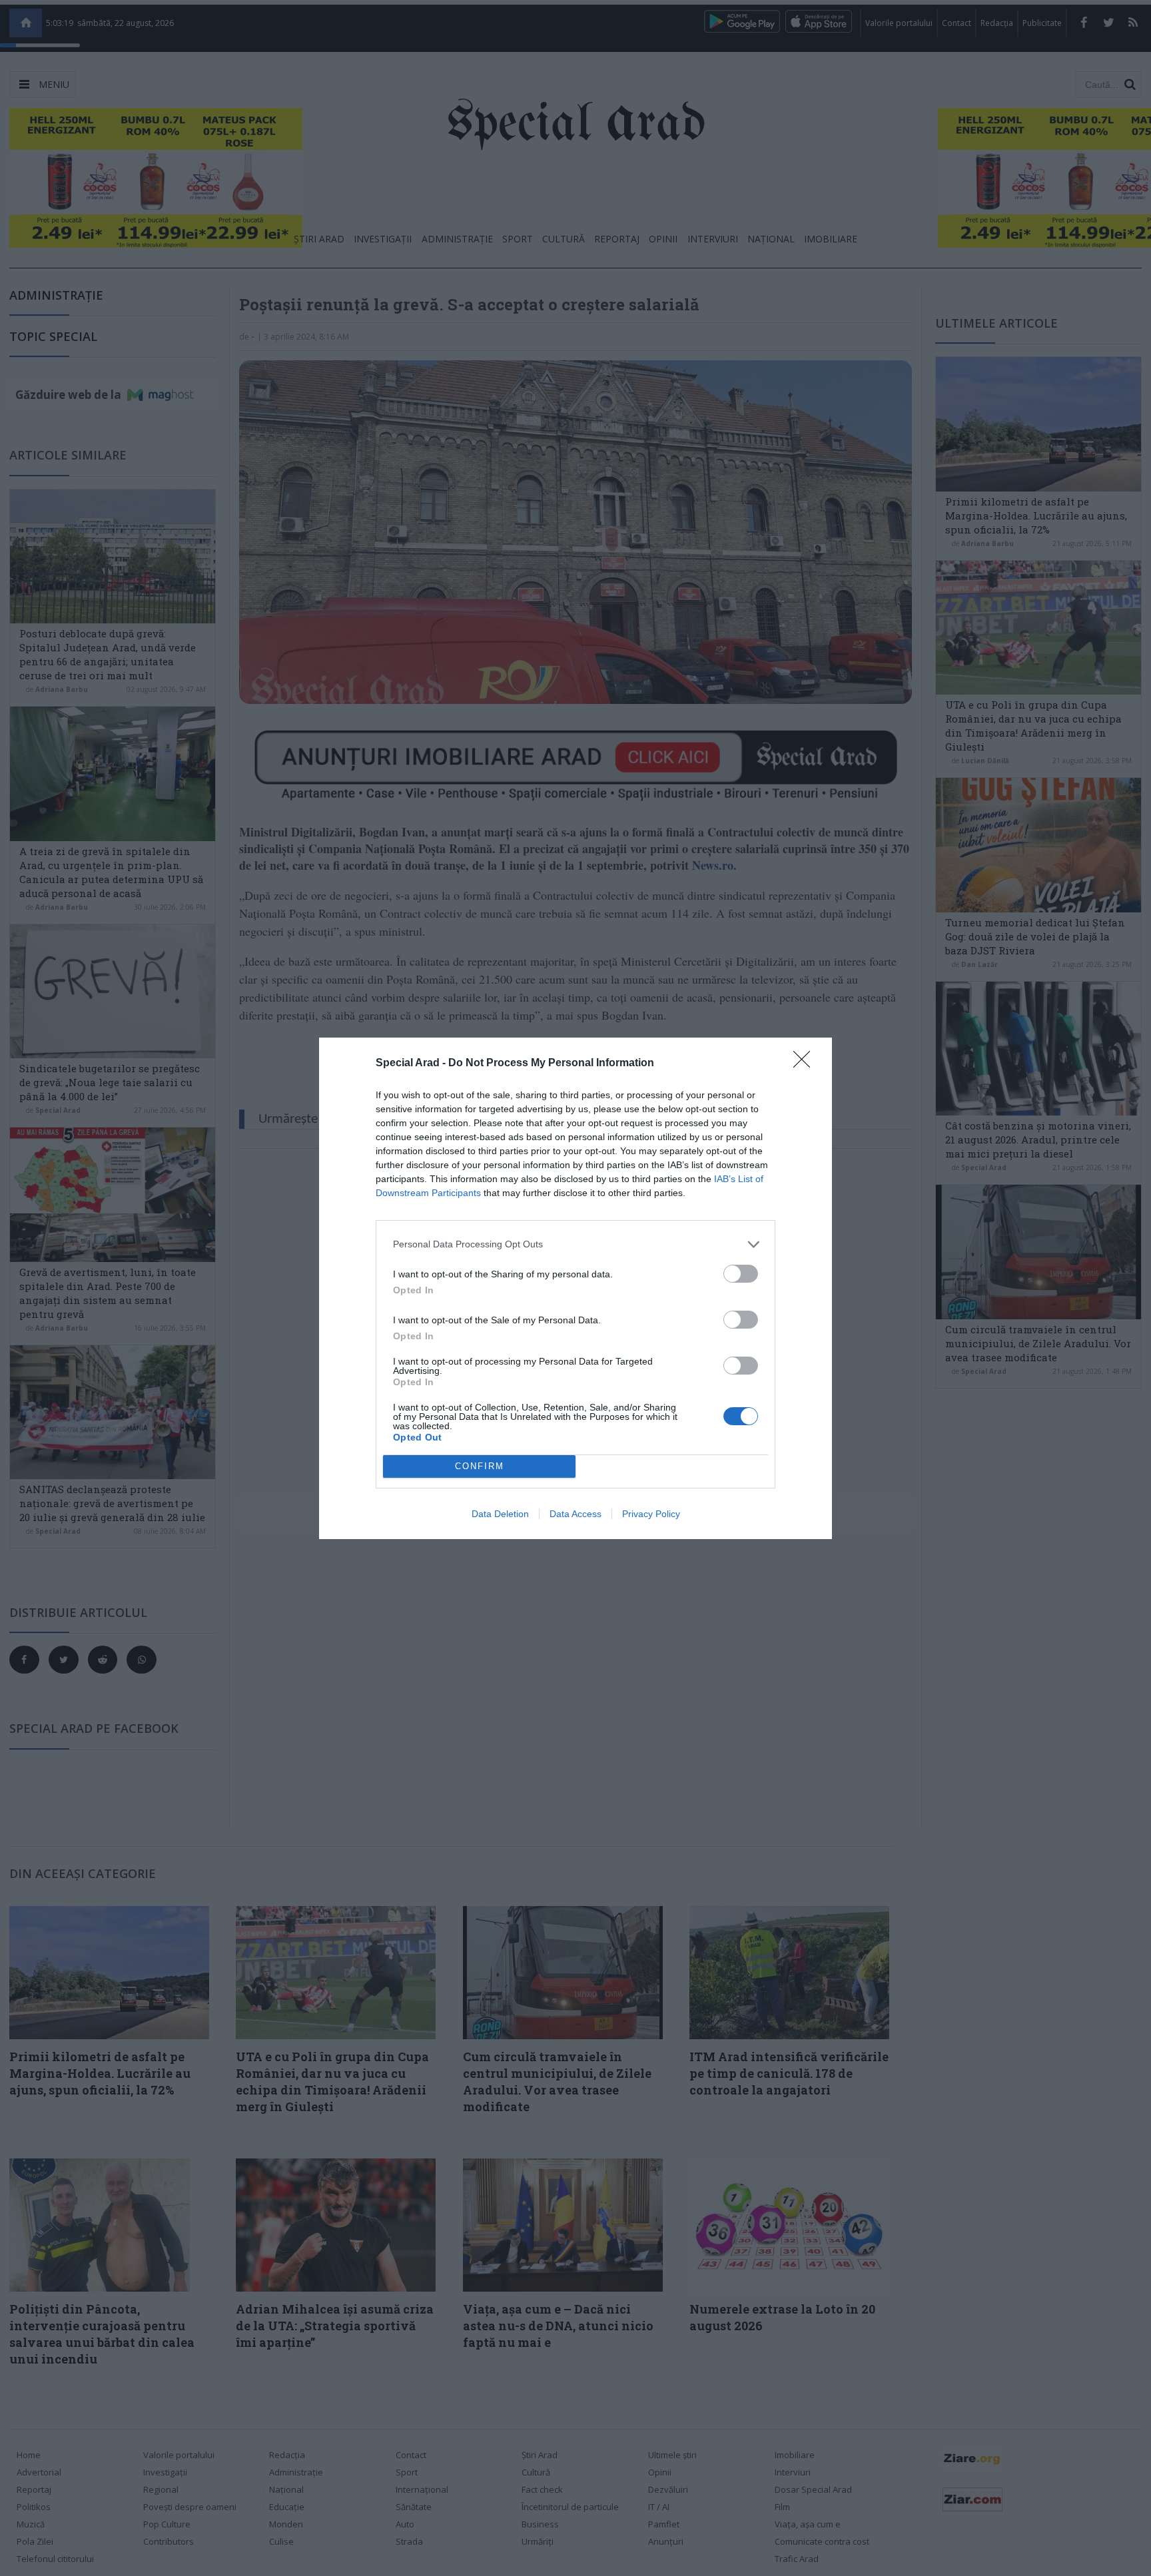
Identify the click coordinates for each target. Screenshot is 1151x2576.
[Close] (806, 1064)
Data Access (575, 1514)
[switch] (741, 1274)
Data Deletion (500, 1514)
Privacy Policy (651, 1514)
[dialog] (575, 1288)
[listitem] (575, 1244)
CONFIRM (480, 1466)
